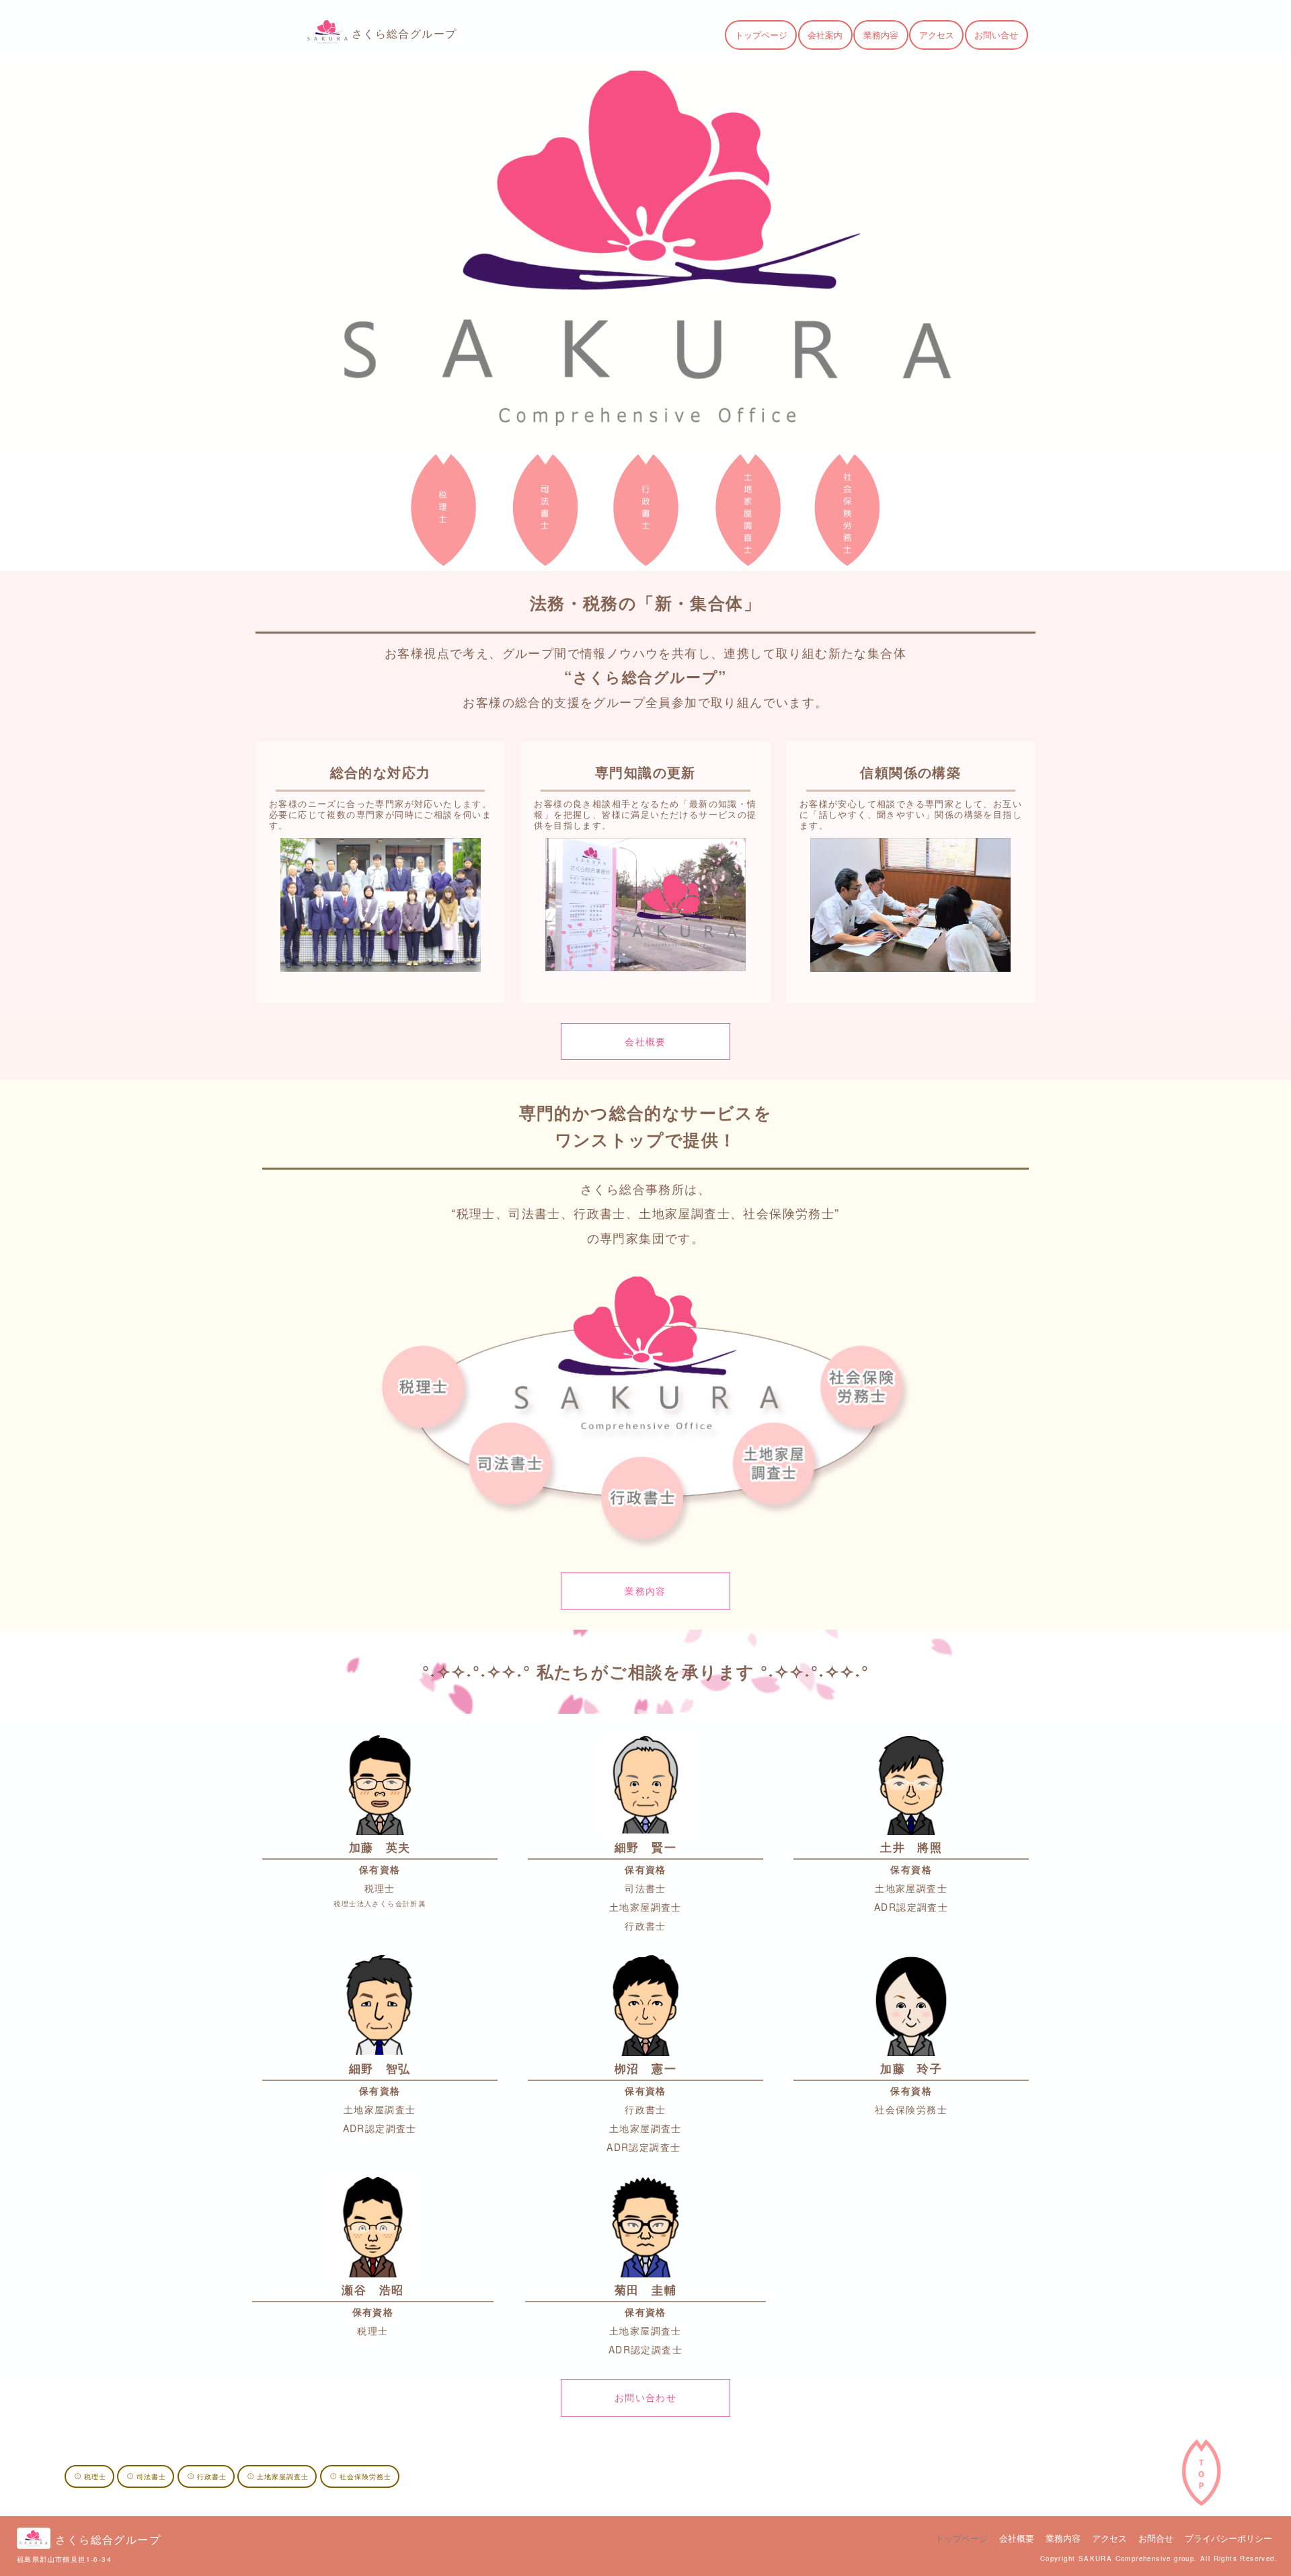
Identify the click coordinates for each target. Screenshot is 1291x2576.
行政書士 (212, 2476)
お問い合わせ (645, 2397)
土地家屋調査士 (283, 2476)
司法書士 (151, 2476)
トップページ (761, 35)
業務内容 (881, 35)
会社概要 (645, 1041)
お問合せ (1156, 2538)
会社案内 (825, 35)
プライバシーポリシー (1228, 2538)
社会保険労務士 (365, 2476)
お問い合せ (996, 35)
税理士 (95, 2476)
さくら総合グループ (404, 33)
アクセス (937, 35)
